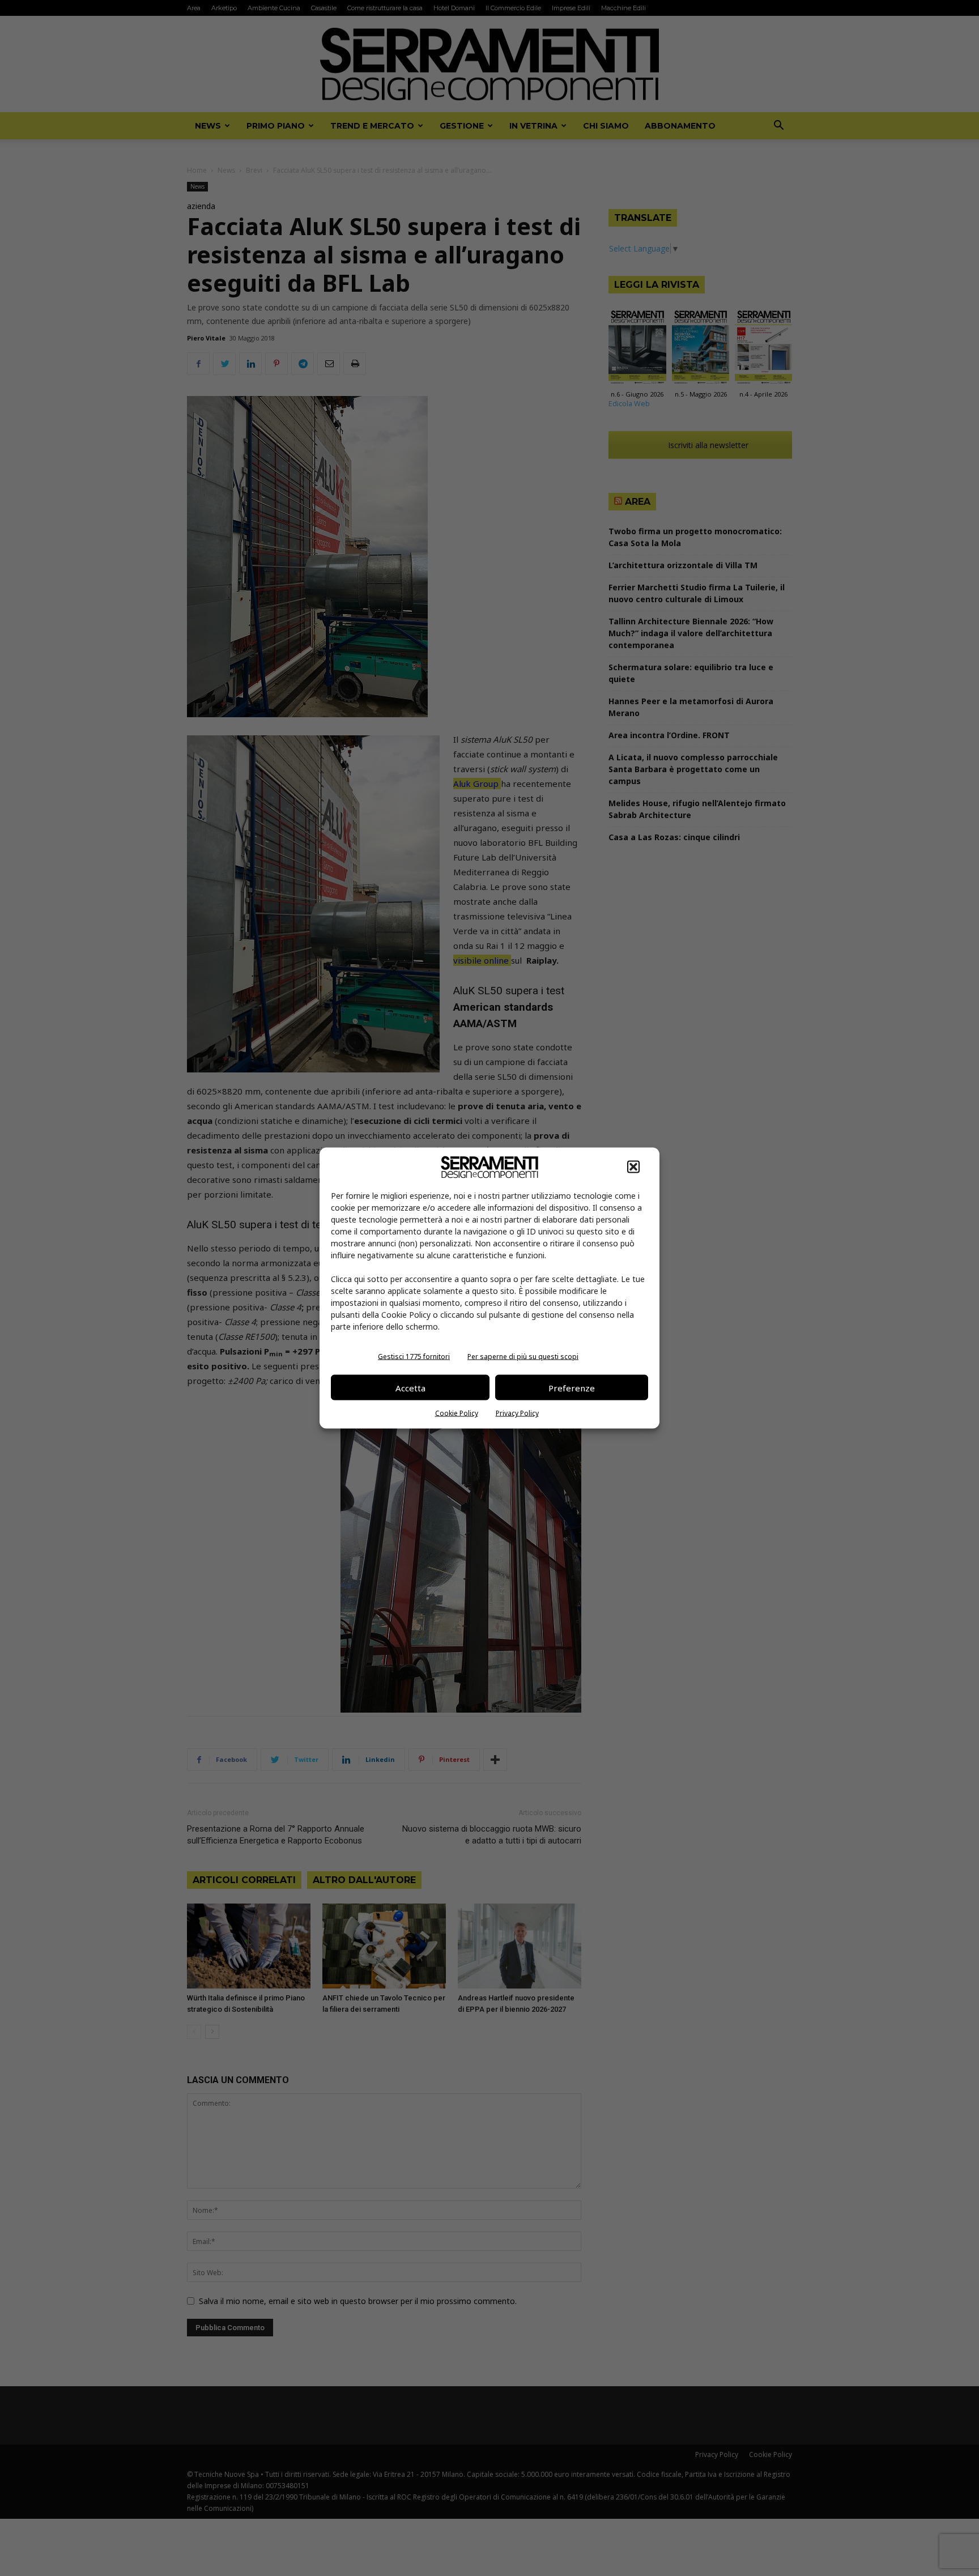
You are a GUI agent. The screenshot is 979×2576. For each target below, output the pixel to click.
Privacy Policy (517, 1413)
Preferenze (572, 1387)
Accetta (410, 1387)
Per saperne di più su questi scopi (523, 1357)
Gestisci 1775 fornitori (414, 1357)
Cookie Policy (457, 1413)
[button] (633, 1167)
